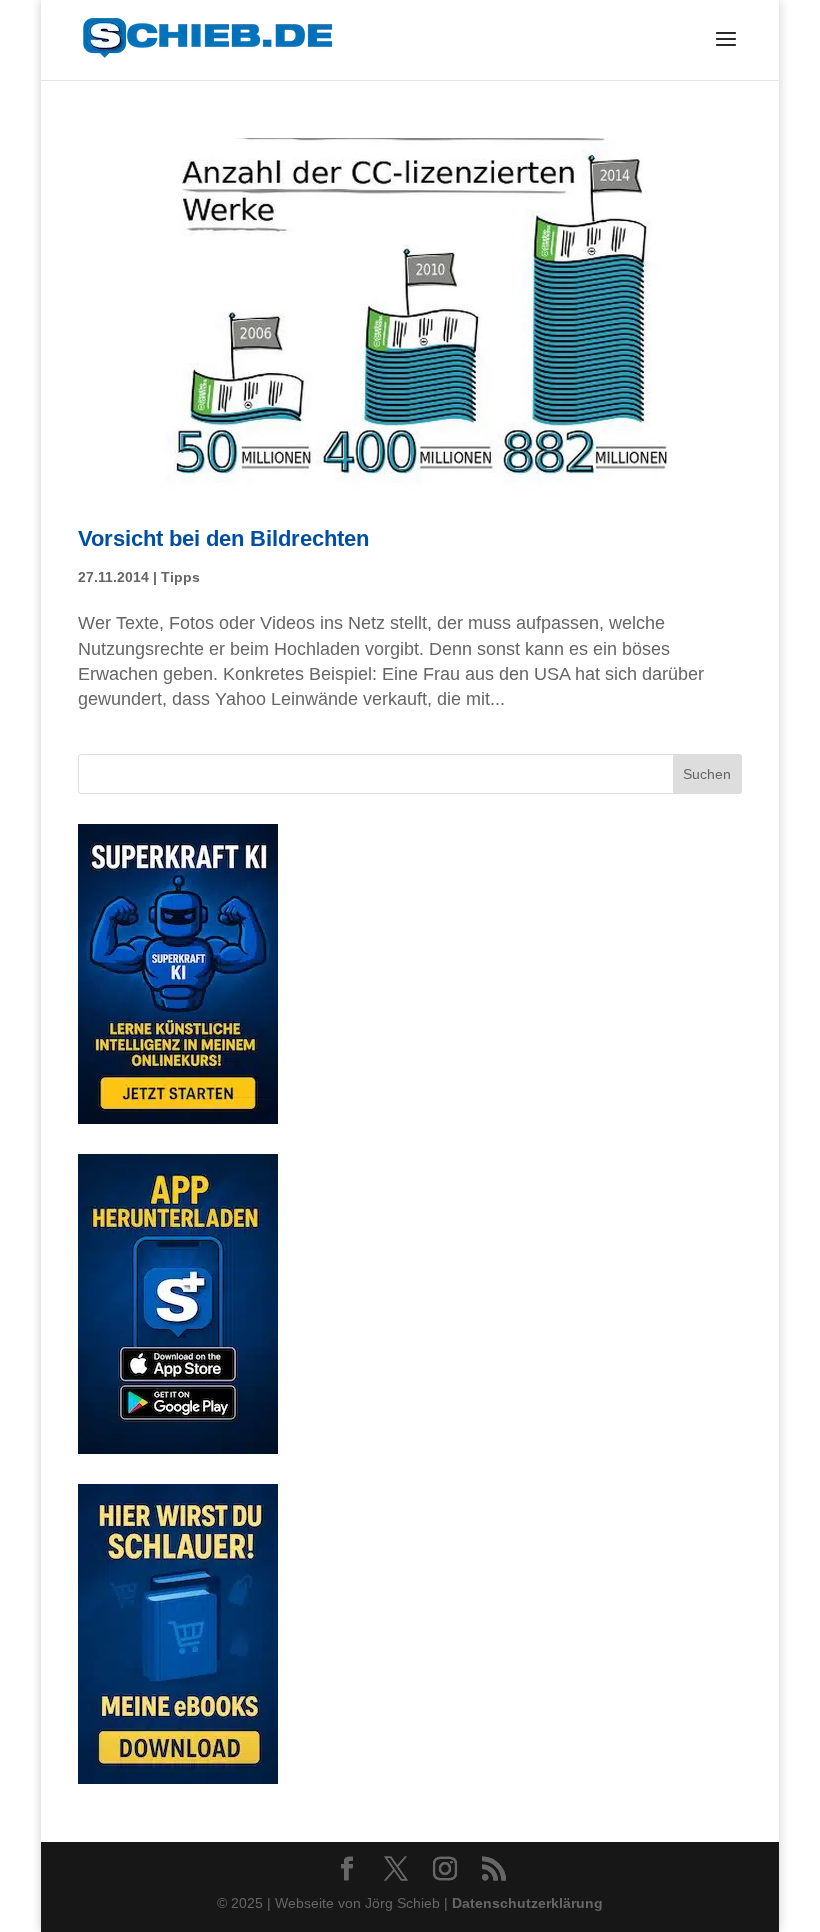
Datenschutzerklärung (527, 1903)
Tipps (180, 577)
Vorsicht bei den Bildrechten (223, 538)
